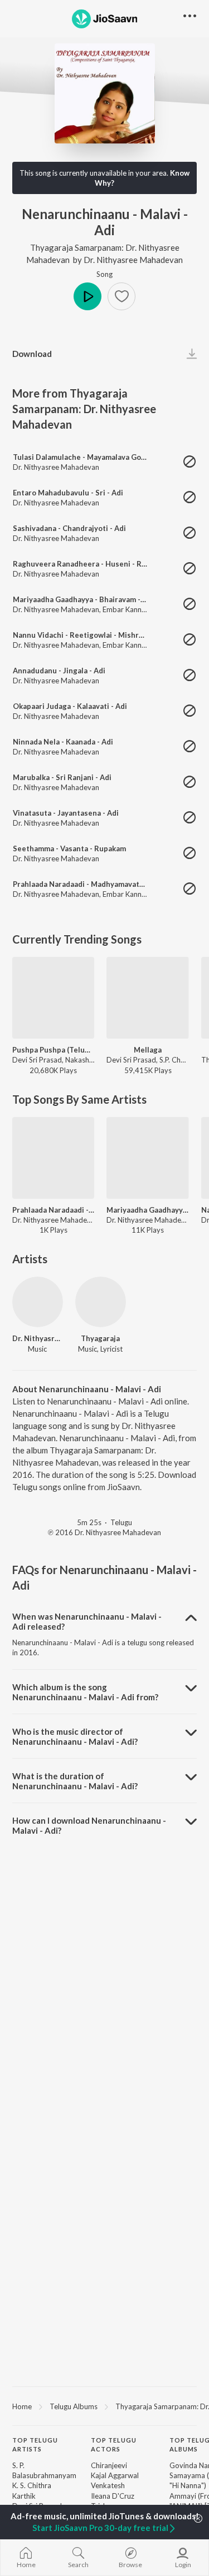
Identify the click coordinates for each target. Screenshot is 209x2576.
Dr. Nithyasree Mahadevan (133, 260)
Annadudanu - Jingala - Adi (59, 671)
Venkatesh (108, 2485)
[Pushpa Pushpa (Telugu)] (53, 998)
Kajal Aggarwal (115, 2475)
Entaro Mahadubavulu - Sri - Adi (68, 493)
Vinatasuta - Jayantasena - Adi (66, 813)
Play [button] (88, 296)
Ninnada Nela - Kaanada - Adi (63, 742)
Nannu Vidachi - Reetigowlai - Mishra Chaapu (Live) (102, 635)
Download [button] (32, 354)
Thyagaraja (100, 1338)
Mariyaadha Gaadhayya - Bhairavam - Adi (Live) (94, 599)
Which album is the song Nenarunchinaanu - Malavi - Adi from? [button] (85, 1692)
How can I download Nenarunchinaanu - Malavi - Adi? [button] (89, 1825)
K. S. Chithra (32, 2485)
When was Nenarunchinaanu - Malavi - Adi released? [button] (87, 1621)
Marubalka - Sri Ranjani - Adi (62, 777)
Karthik (24, 2496)
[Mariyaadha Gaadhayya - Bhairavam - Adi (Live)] (147, 1158)
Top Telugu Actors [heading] (114, 2445)
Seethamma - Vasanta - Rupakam (69, 848)
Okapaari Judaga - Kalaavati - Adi (70, 706)
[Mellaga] (147, 998)
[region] (104, 2406)
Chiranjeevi (109, 2465)
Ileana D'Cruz (113, 2496)
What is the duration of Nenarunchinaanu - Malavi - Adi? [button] (75, 1781)
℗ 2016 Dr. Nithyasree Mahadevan (104, 1532)
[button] (121, 296)
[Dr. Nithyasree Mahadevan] (38, 1302)
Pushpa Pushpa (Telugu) (53, 1050)
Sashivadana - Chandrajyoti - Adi (69, 528)
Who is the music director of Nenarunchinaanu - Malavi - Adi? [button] (75, 1736)
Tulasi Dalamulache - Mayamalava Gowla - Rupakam (102, 457)
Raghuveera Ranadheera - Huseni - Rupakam (91, 564)
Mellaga (148, 1050)
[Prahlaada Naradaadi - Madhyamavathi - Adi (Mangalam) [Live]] (53, 1158)
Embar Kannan (126, 609)
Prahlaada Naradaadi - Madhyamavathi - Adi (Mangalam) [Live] (53, 1210)
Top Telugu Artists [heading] (35, 2445)
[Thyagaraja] (101, 1302)
